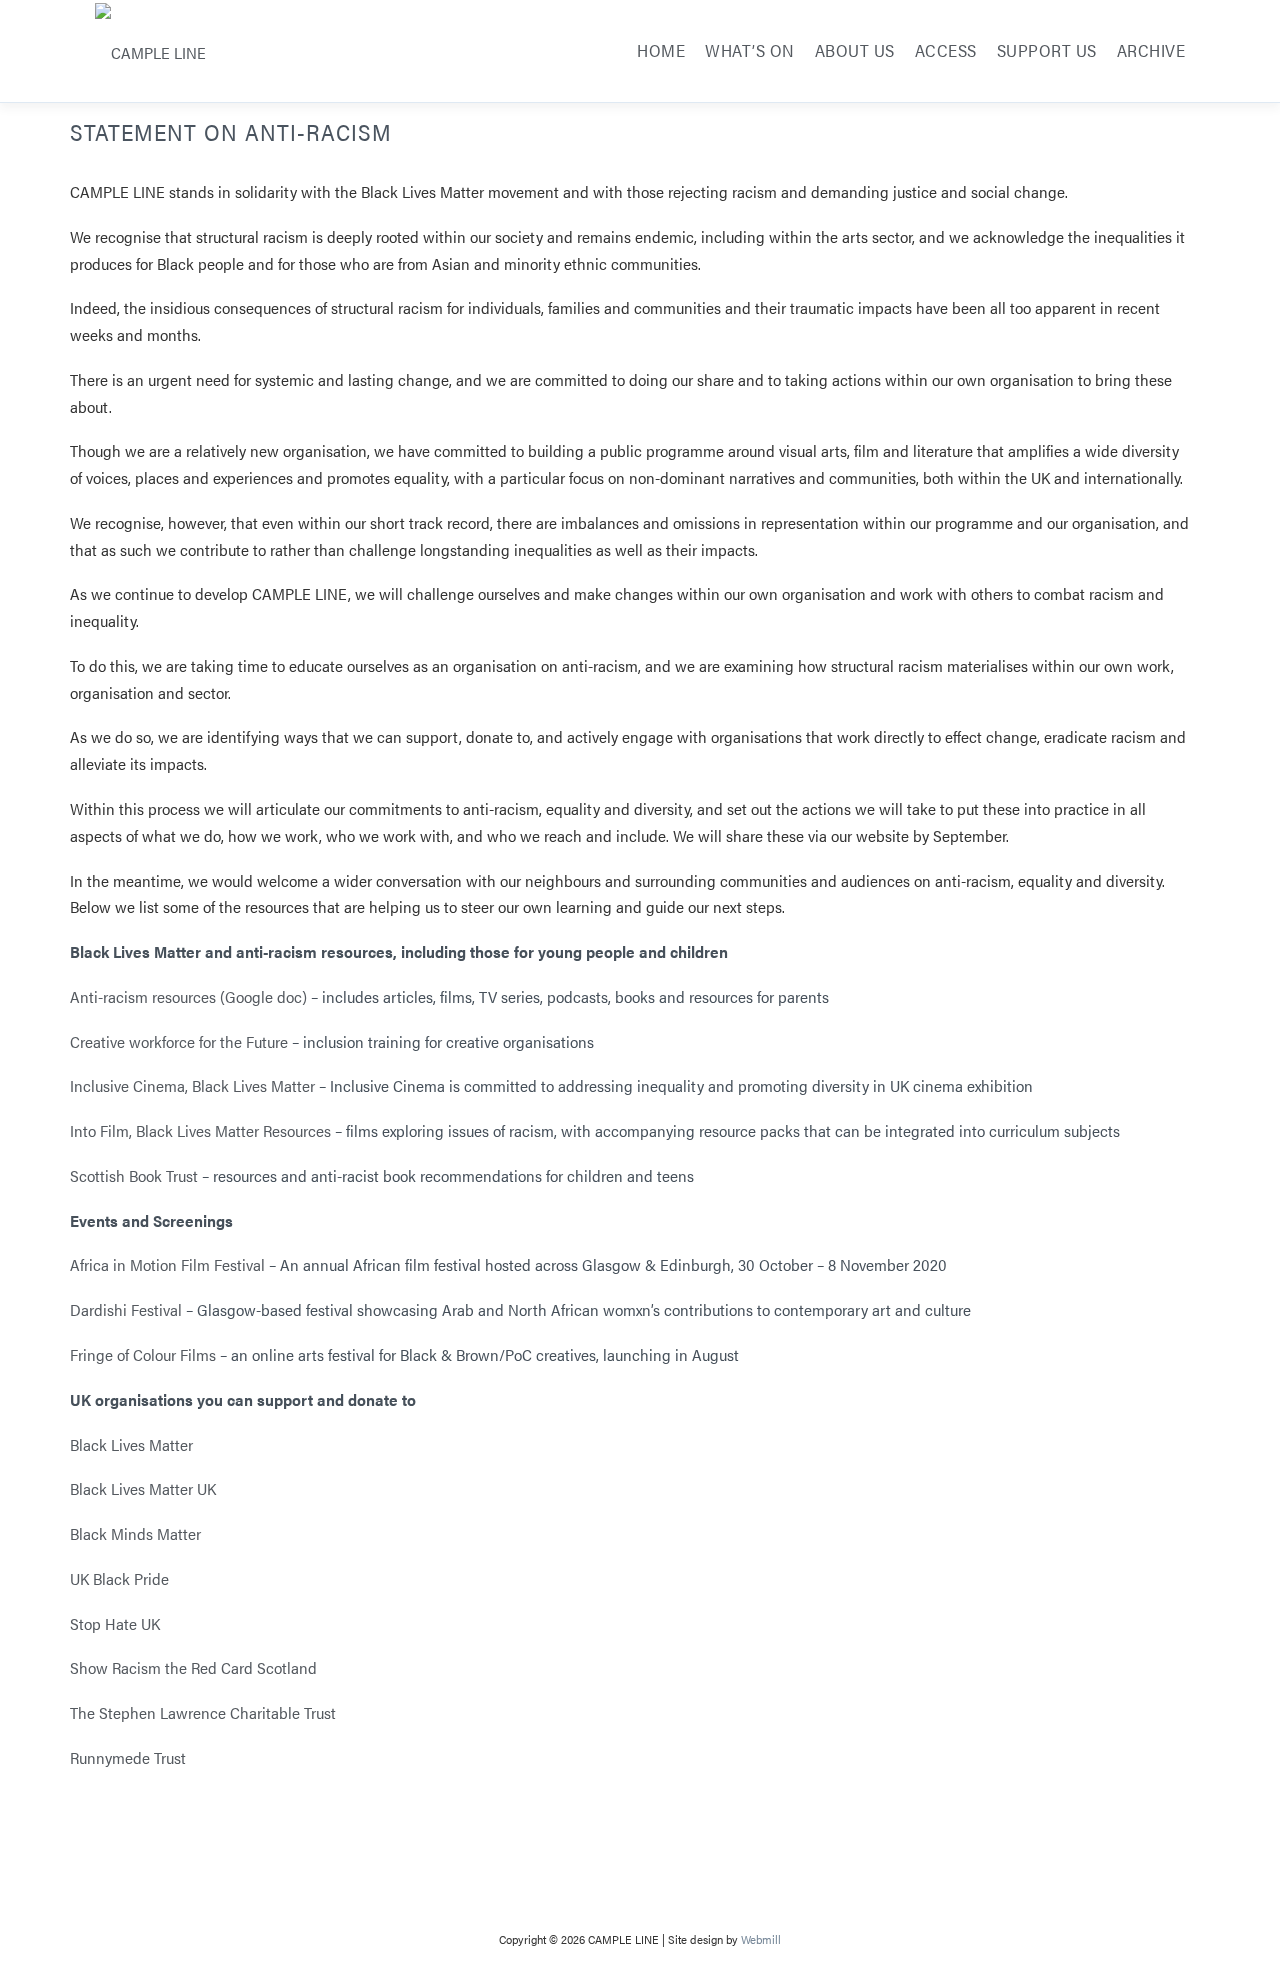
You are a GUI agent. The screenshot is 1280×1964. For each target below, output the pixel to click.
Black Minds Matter (135, 1533)
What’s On (750, 50)
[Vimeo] (729, 1899)
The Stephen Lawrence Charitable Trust (203, 1712)
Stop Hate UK (115, 1623)
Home (661, 50)
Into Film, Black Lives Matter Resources (200, 1130)
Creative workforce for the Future (179, 1041)
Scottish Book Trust (134, 1175)
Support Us (1047, 50)
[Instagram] (552, 1899)
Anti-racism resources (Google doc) (188, 996)
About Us (855, 50)
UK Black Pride (119, 1578)
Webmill (761, 1939)
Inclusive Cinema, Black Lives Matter (192, 1085)
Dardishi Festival (126, 1309)
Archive (1151, 50)
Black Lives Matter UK (145, 1488)
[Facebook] (611, 1899)
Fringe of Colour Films (143, 1354)
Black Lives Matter (131, 1444)
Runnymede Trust (128, 1757)
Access (946, 50)
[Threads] (670, 1899)
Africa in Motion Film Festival (167, 1264)
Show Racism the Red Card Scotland (195, 1667)
